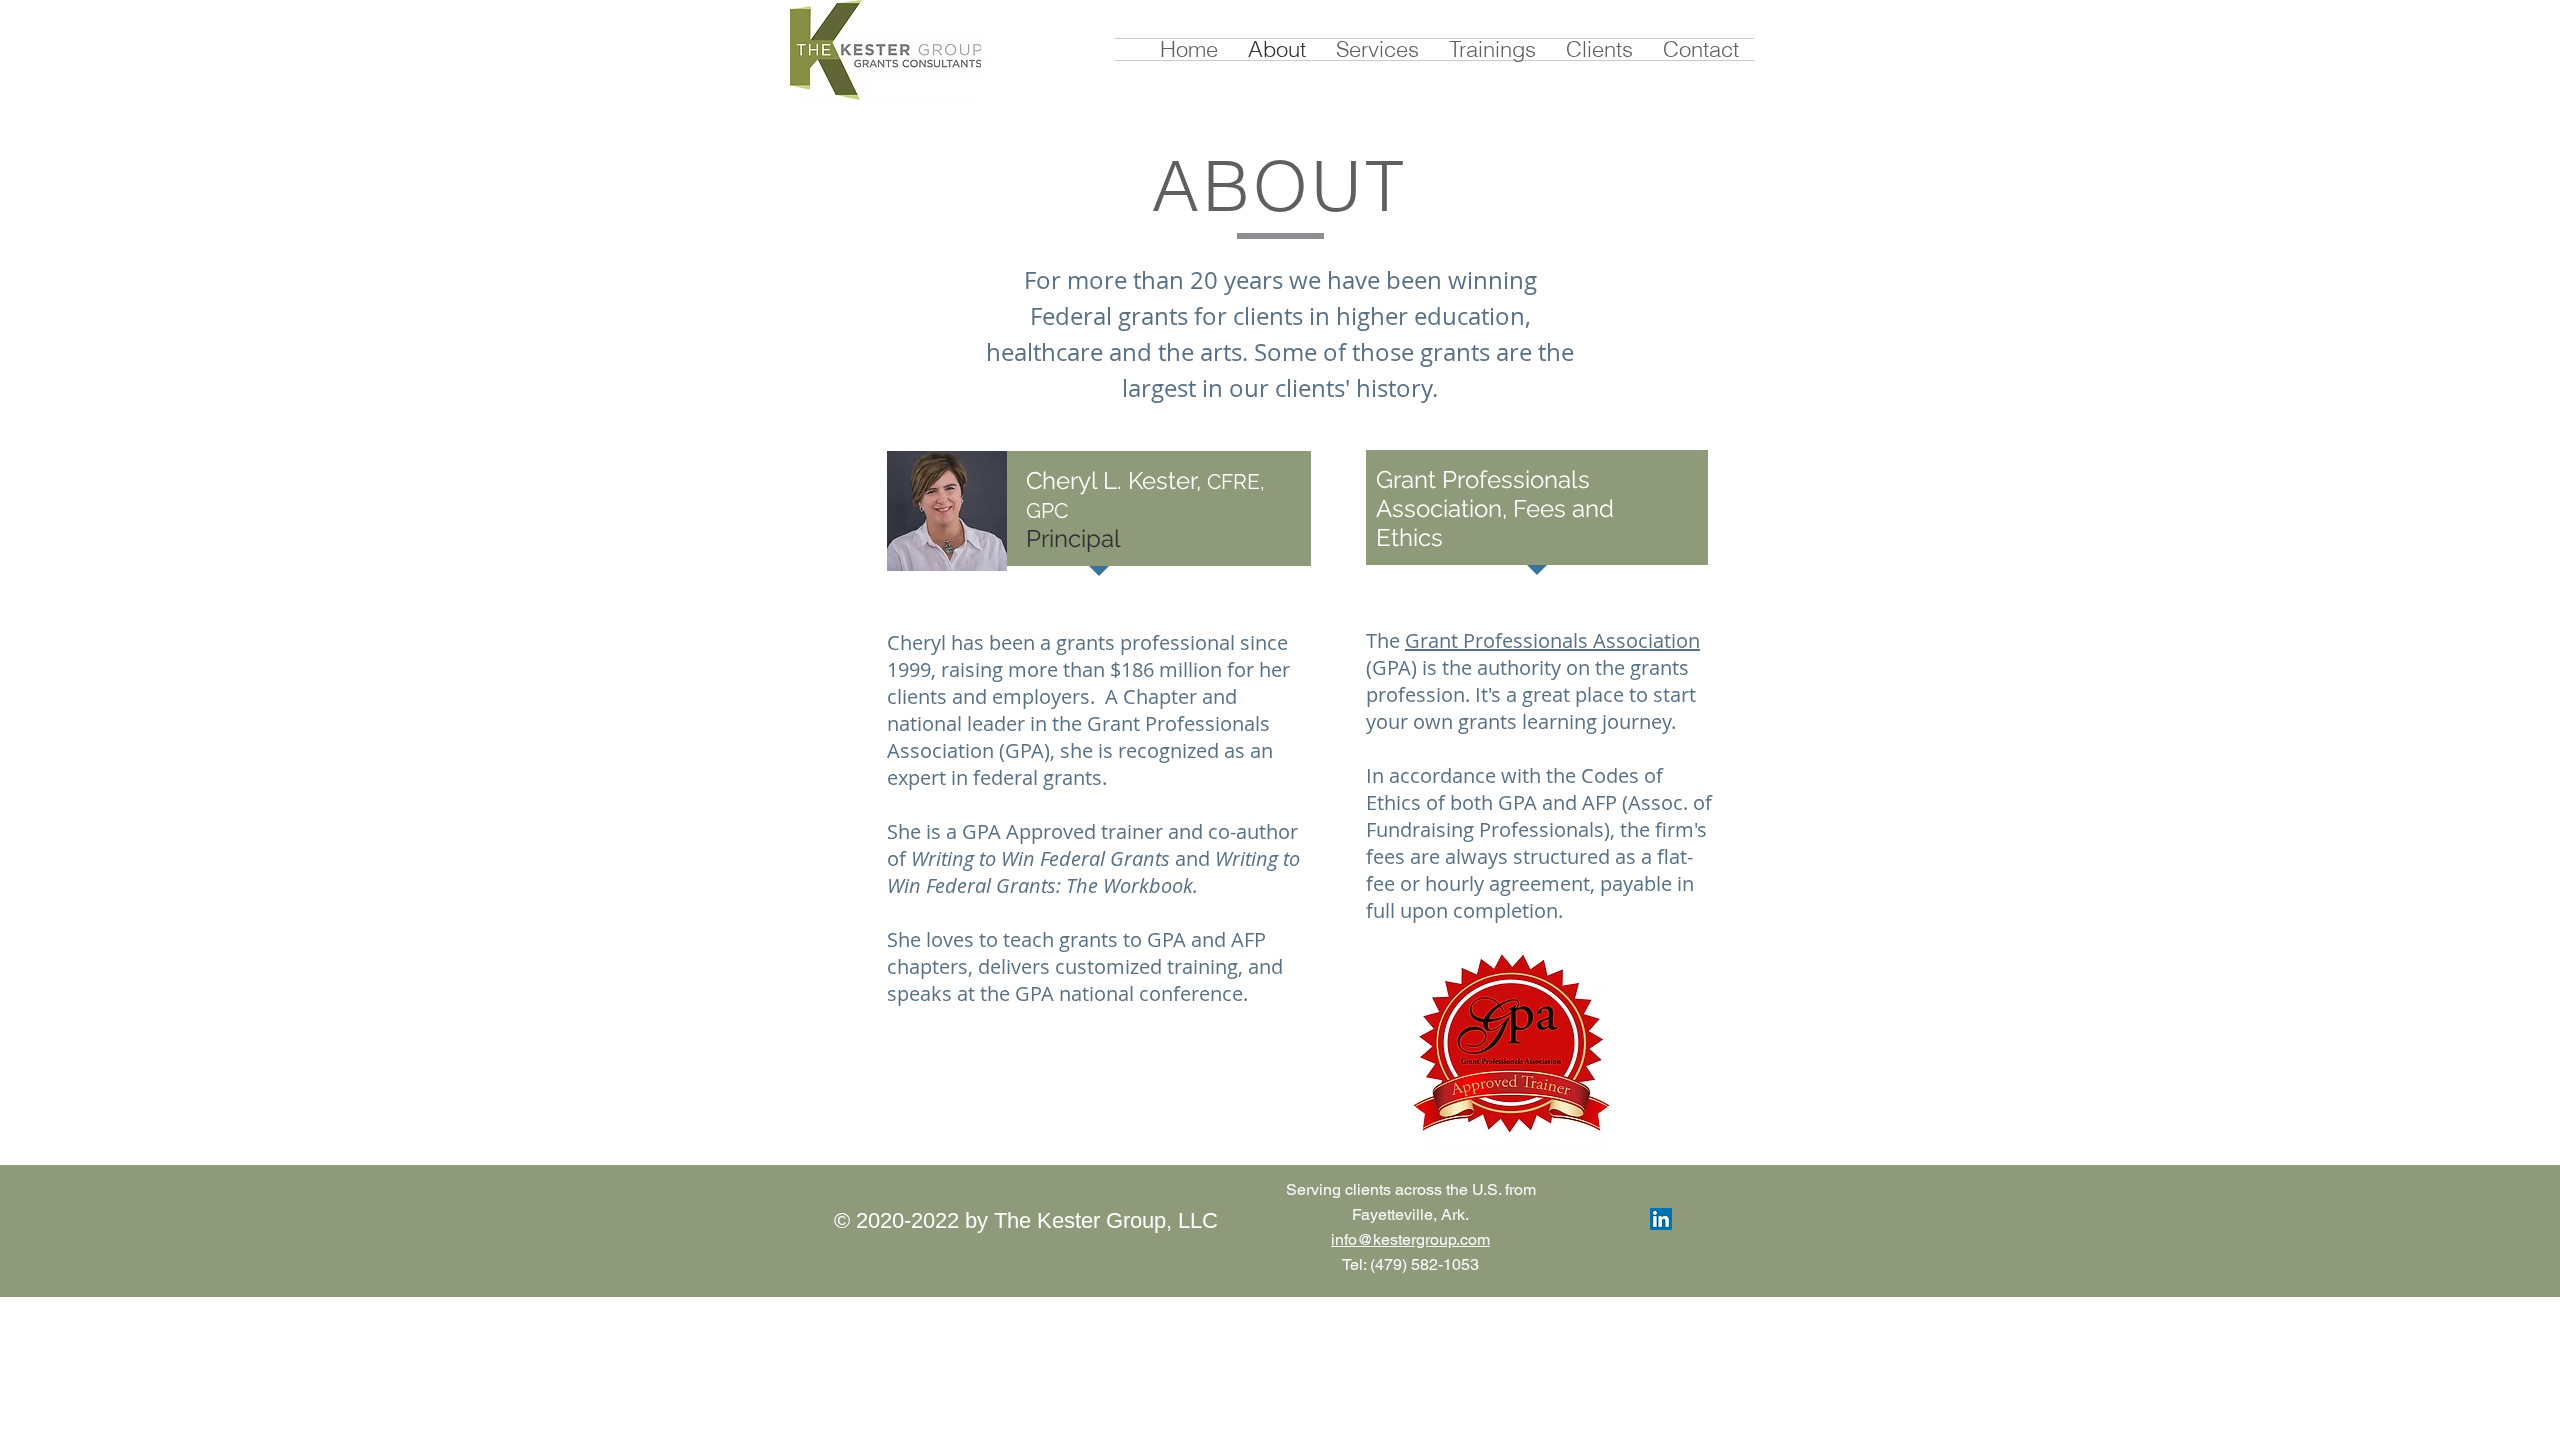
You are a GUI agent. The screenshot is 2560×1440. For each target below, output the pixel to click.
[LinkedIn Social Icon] (1661, 1219)
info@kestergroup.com (1410, 1239)
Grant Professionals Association (1552, 640)
